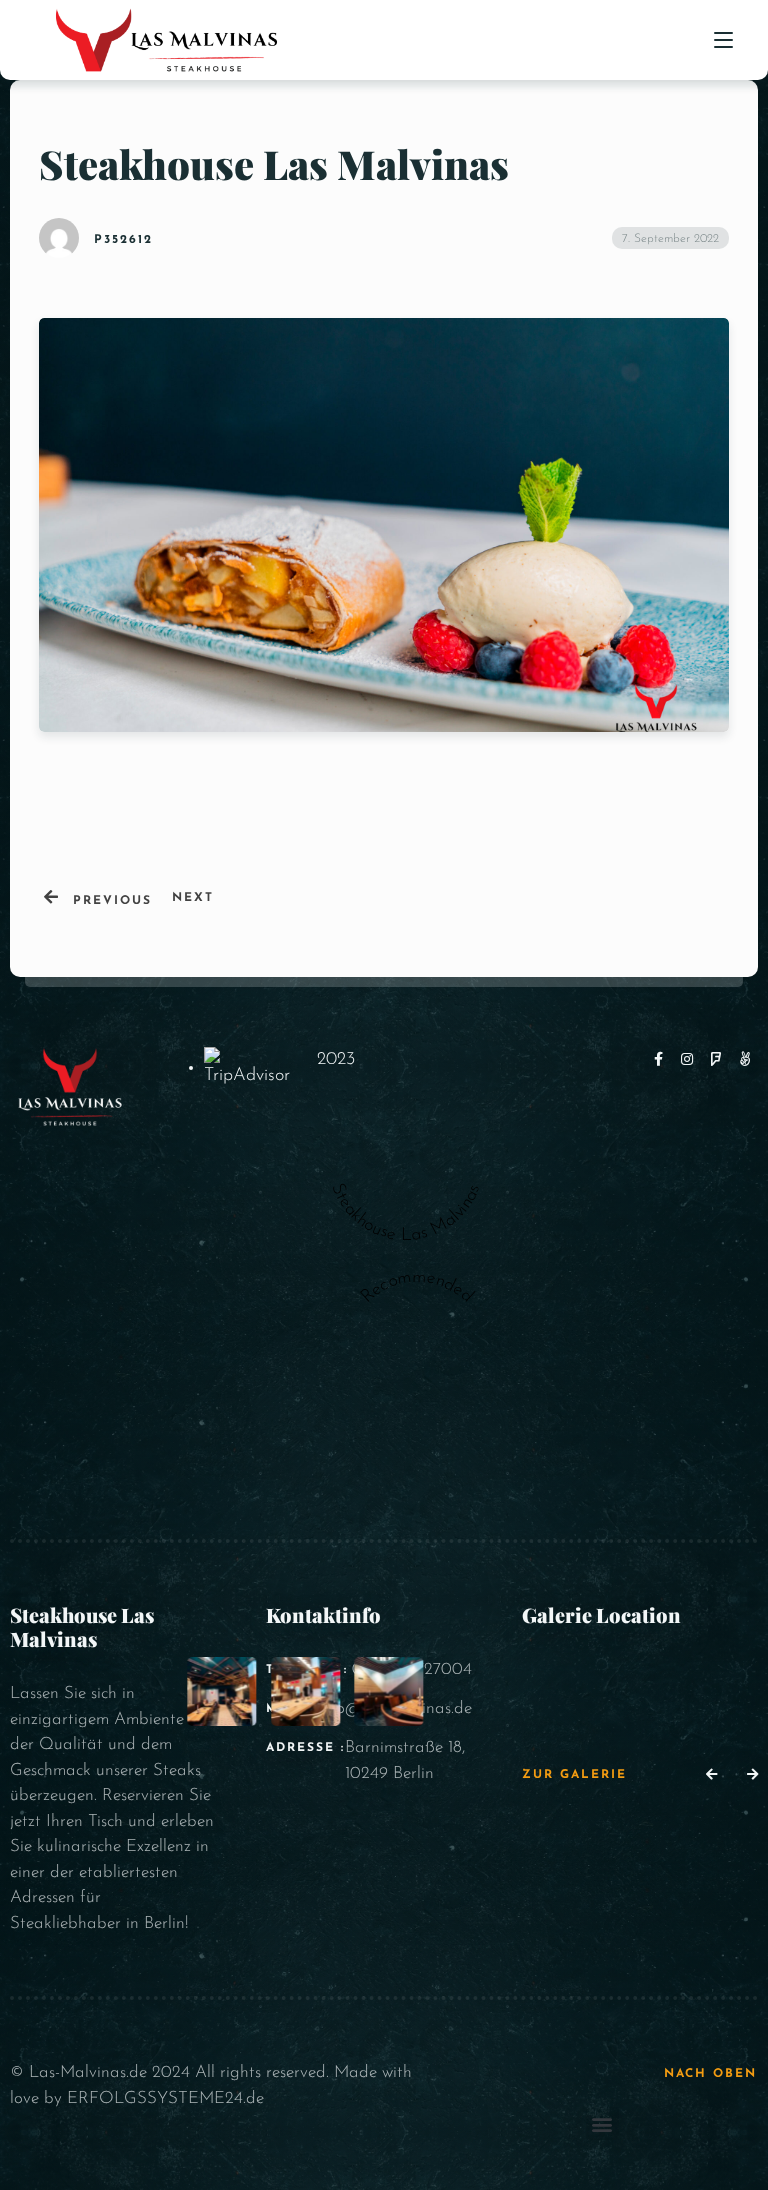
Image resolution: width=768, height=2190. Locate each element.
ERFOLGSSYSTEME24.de (165, 2098)
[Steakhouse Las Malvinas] (406, 1162)
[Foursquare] (720, 1060)
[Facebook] (662, 1060)
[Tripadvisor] (746, 1060)
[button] (711, 1776)
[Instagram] (691, 1060)
